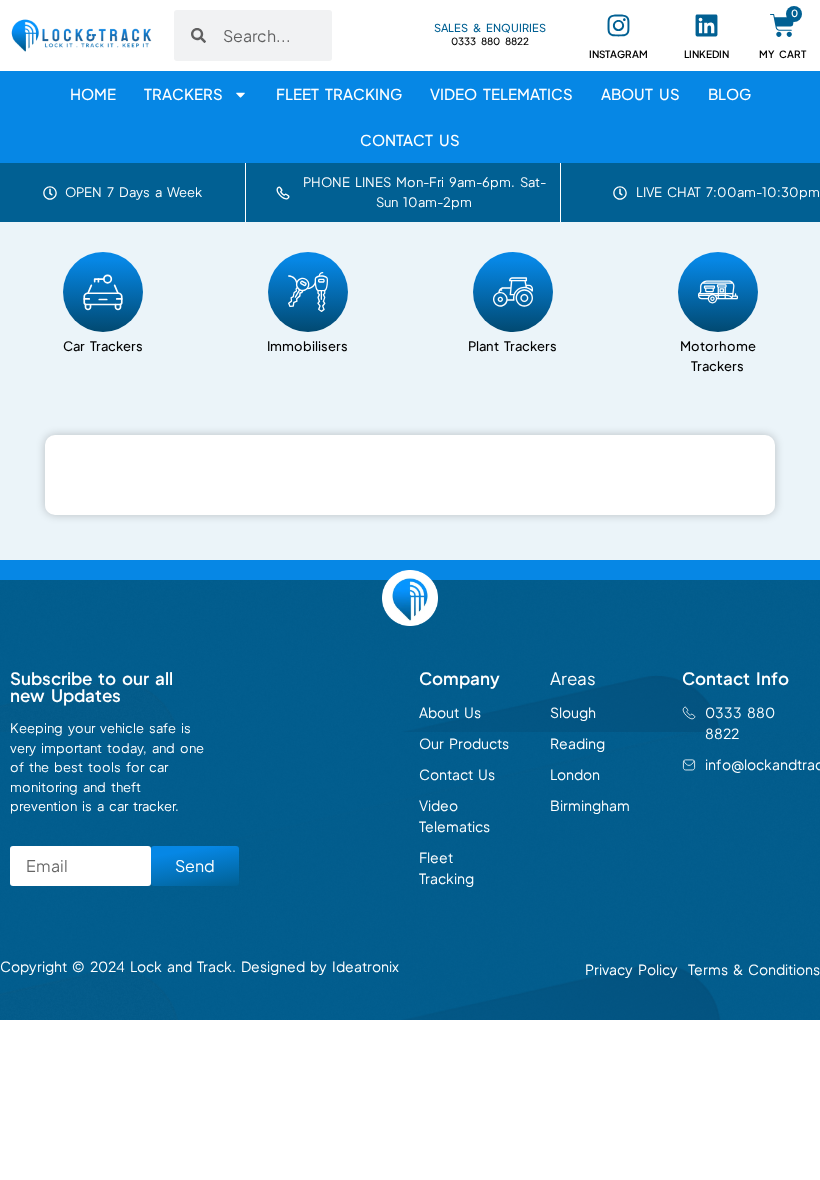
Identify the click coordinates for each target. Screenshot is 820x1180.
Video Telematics (501, 93)
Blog (729, 93)
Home (93, 93)
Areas (573, 678)
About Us (640, 93)
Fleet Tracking (339, 93)
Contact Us (410, 139)
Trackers (183, 93)
